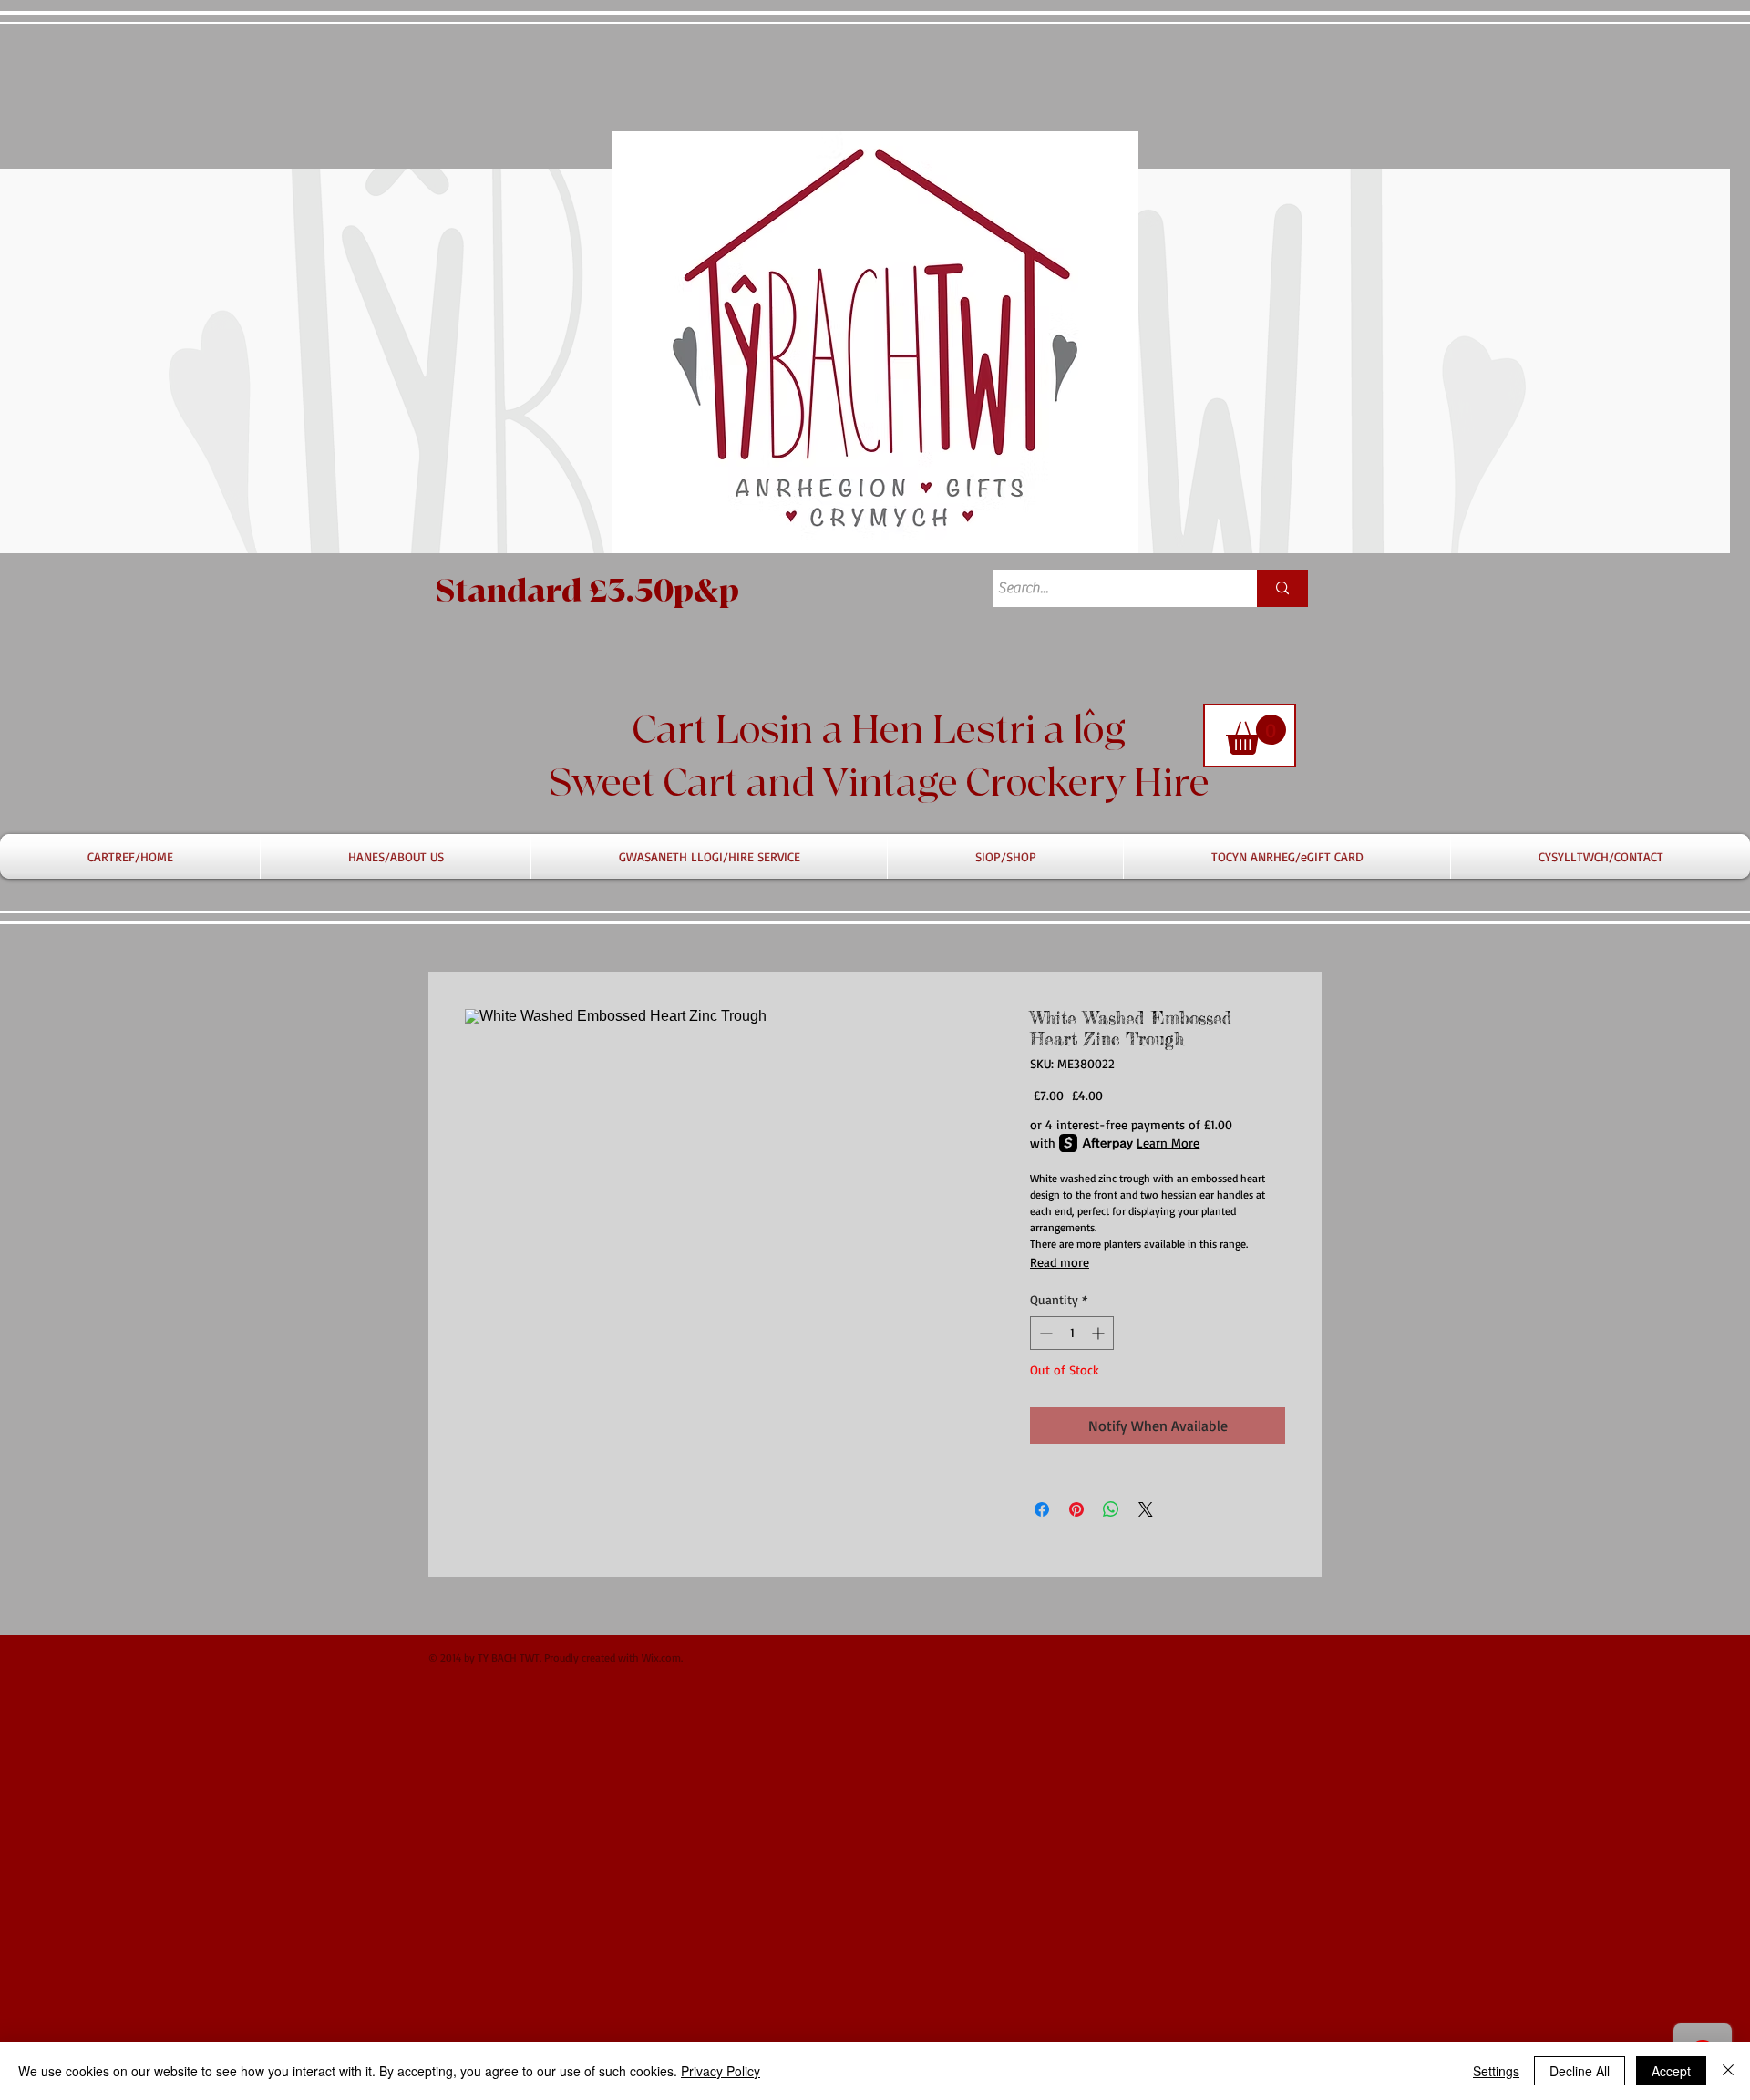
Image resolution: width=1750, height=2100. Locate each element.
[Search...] (1282, 588)
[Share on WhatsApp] (1111, 1509)
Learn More (1168, 1143)
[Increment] (1100, 1333)
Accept (1671, 2071)
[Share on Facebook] (1042, 1509)
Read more (1060, 1262)
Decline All (1580, 2071)
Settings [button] (1496, 2071)
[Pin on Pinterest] (1076, 1509)
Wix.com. (662, 1657)
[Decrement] (1044, 1333)
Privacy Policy (721, 2071)
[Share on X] (1146, 1509)
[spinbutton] (1072, 1333)
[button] (1256, 735)
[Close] (1728, 2071)
